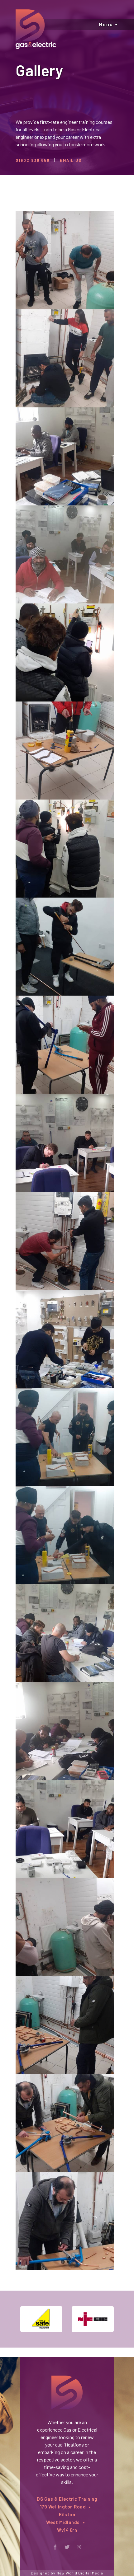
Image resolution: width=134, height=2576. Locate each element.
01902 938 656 (33, 160)
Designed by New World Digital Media (67, 2573)
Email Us (71, 160)
